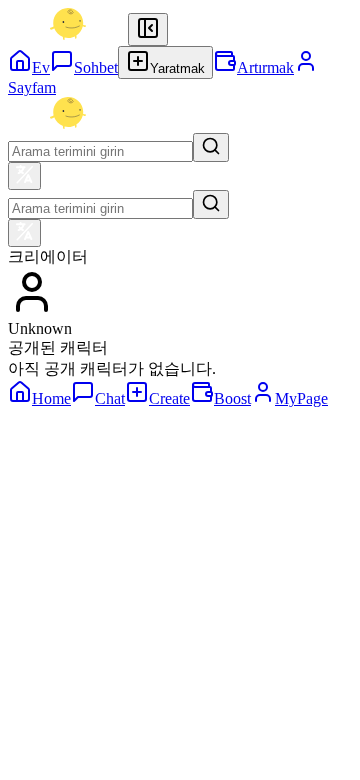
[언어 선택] (24, 176)
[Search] (211, 147)
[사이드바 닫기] (148, 29)
